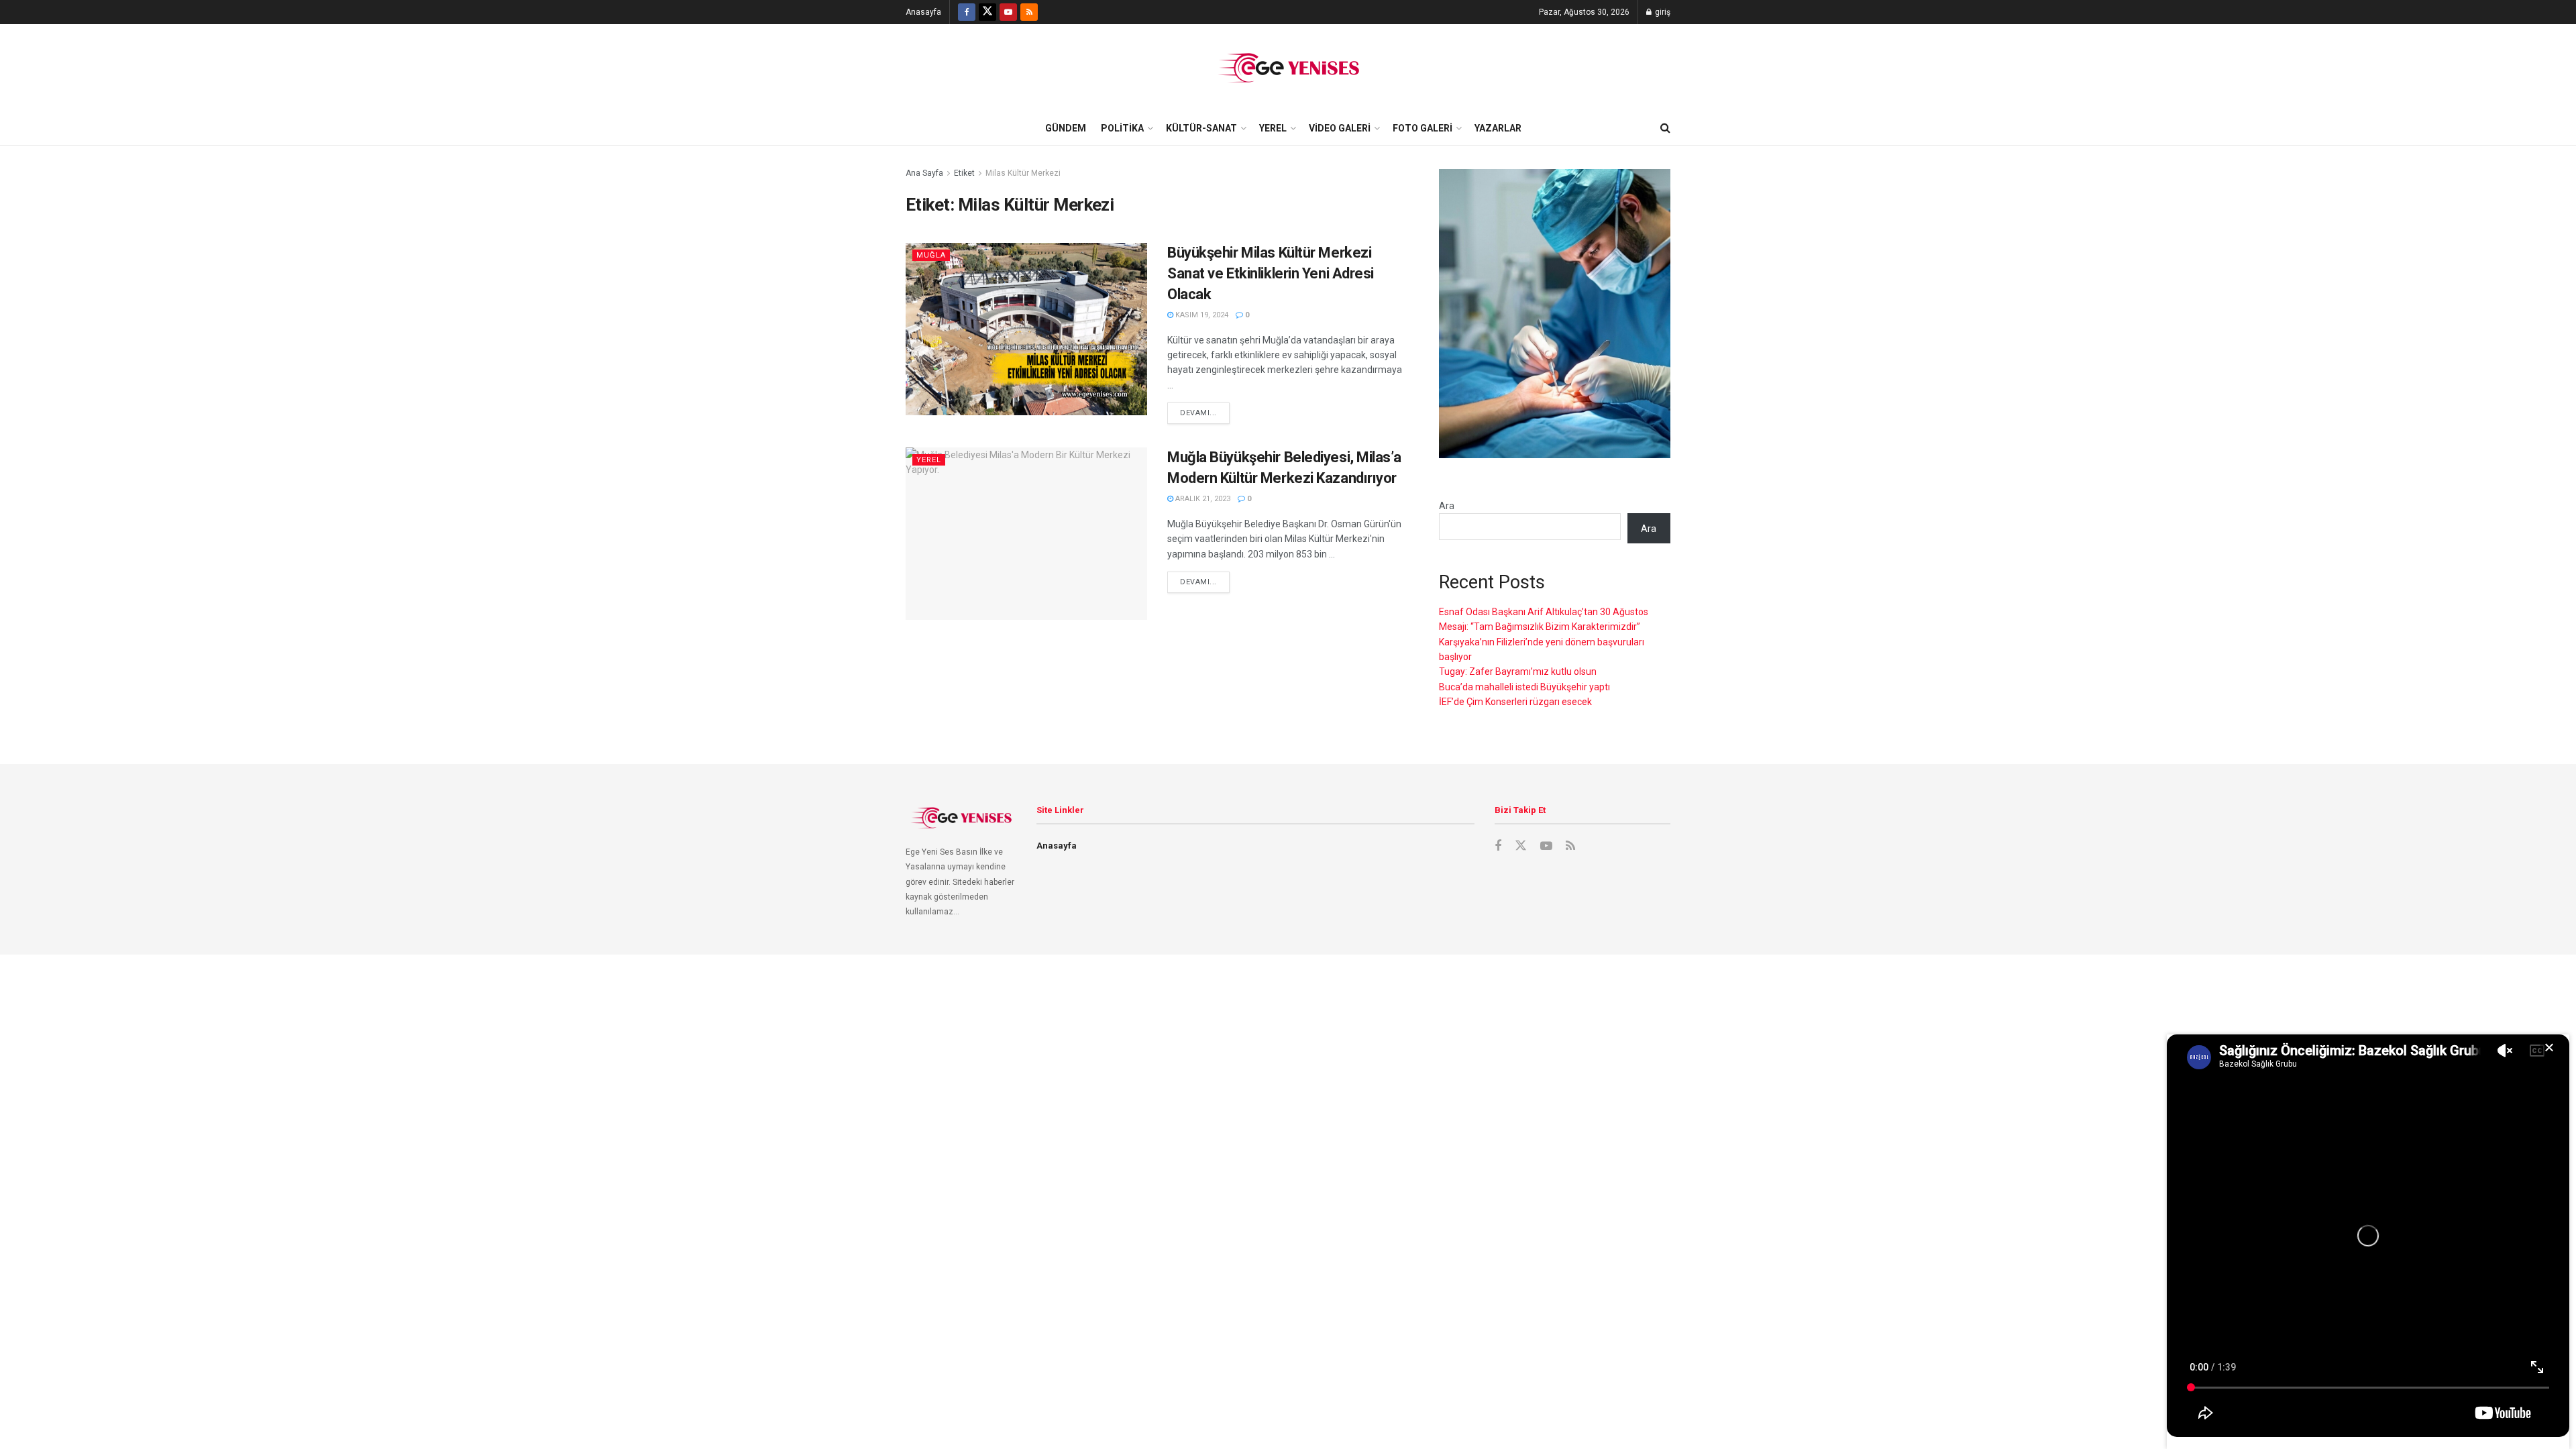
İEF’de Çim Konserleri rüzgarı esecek (1515, 702)
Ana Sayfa (924, 173)
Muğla (931, 255)
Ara (1447, 506)
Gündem (1066, 128)
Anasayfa (923, 12)
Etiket (964, 173)
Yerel (1273, 128)
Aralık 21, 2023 (1202, 499)
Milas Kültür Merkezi (1023, 173)
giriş (1662, 12)
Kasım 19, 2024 (1201, 315)
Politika (1122, 128)
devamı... (1198, 413)
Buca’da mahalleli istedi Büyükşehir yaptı (1524, 687)
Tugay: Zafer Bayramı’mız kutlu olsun (1518, 672)
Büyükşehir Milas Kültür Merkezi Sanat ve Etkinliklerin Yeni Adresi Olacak (1271, 273)
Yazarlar (1498, 128)
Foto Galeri (1423, 128)
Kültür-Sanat (1201, 128)
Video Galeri (1340, 128)
